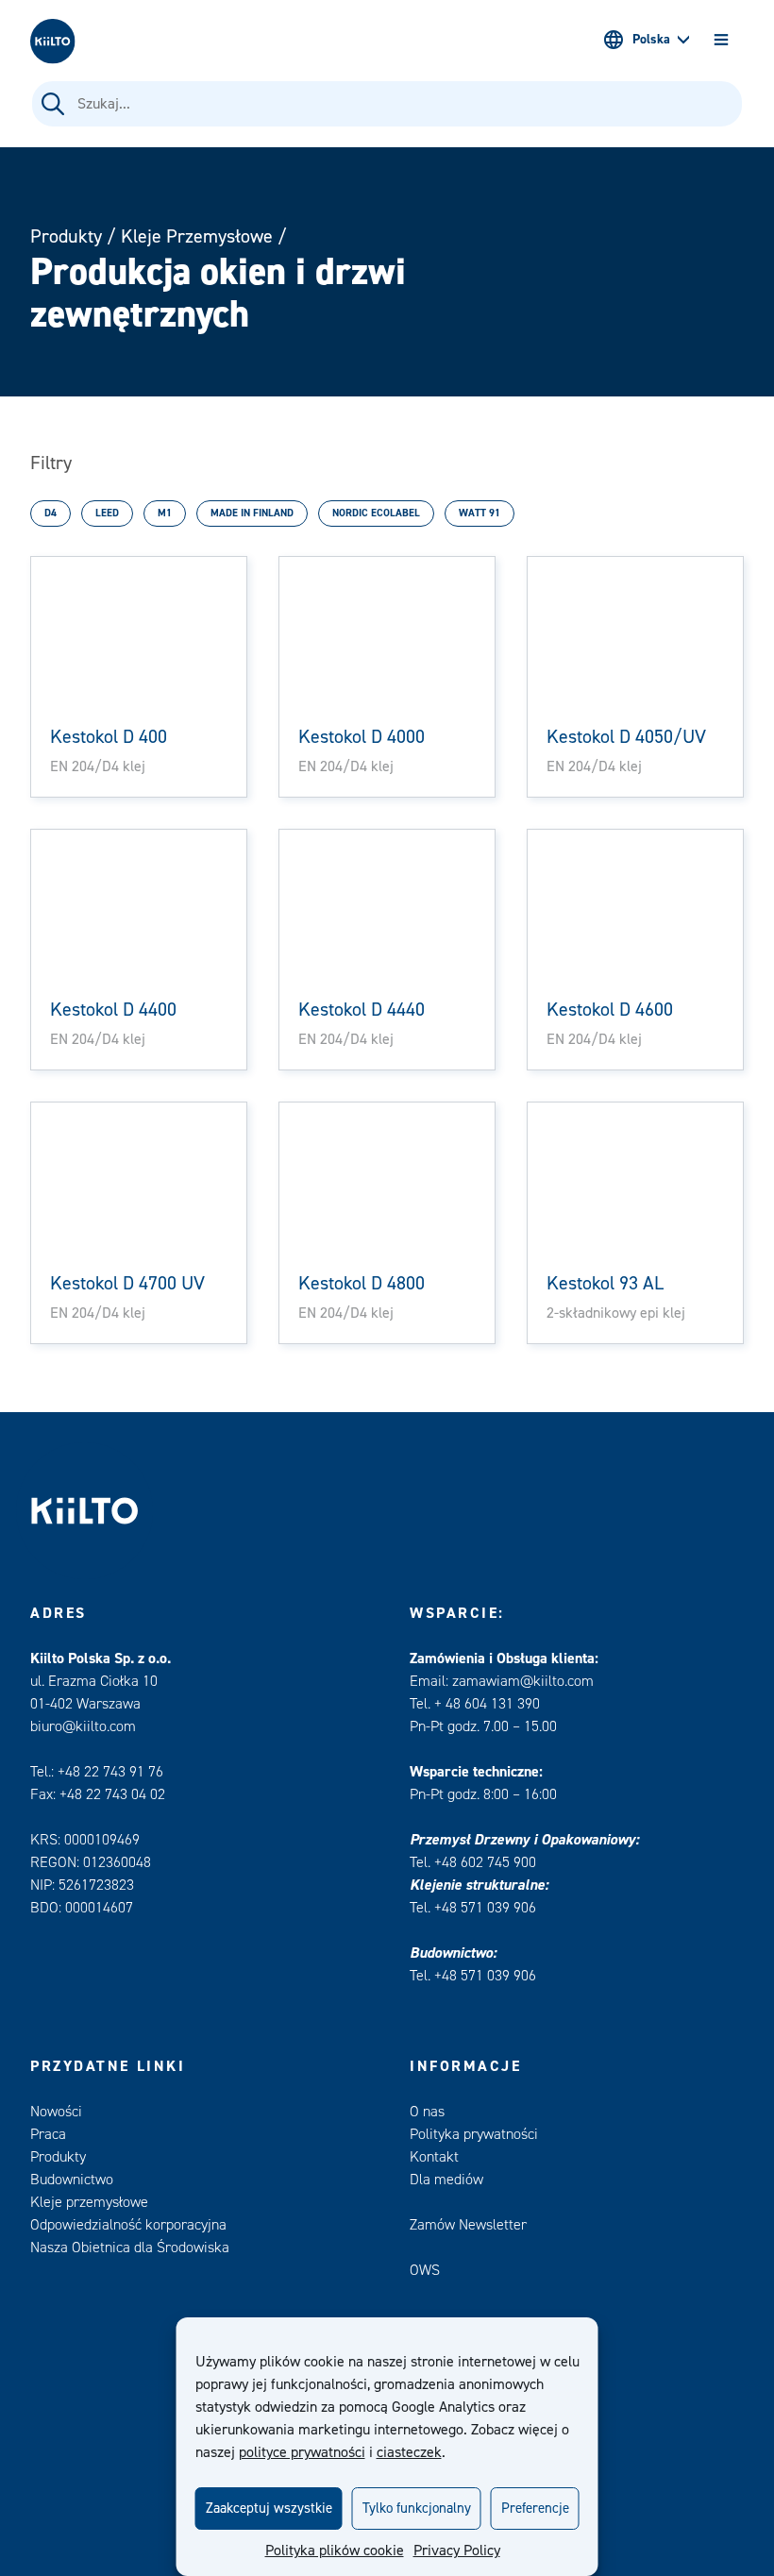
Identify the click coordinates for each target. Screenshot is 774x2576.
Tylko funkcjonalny (417, 2509)
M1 (165, 513)
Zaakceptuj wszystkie (269, 2509)
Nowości (56, 2112)
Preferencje (535, 2509)
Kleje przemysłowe (89, 2202)
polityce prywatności (302, 2452)
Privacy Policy (457, 2551)
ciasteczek (409, 2452)
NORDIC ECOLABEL (376, 513)
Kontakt (434, 2157)
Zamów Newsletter (468, 2225)
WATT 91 (480, 513)
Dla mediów (446, 2180)
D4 (50, 513)
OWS (425, 2270)
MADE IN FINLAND (252, 513)
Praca (48, 2134)
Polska (651, 40)
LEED (107, 513)
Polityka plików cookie (335, 2551)
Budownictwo (72, 2180)
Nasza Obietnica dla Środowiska (130, 2248)
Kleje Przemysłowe (197, 236)
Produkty (66, 236)
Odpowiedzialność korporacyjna (128, 2225)
